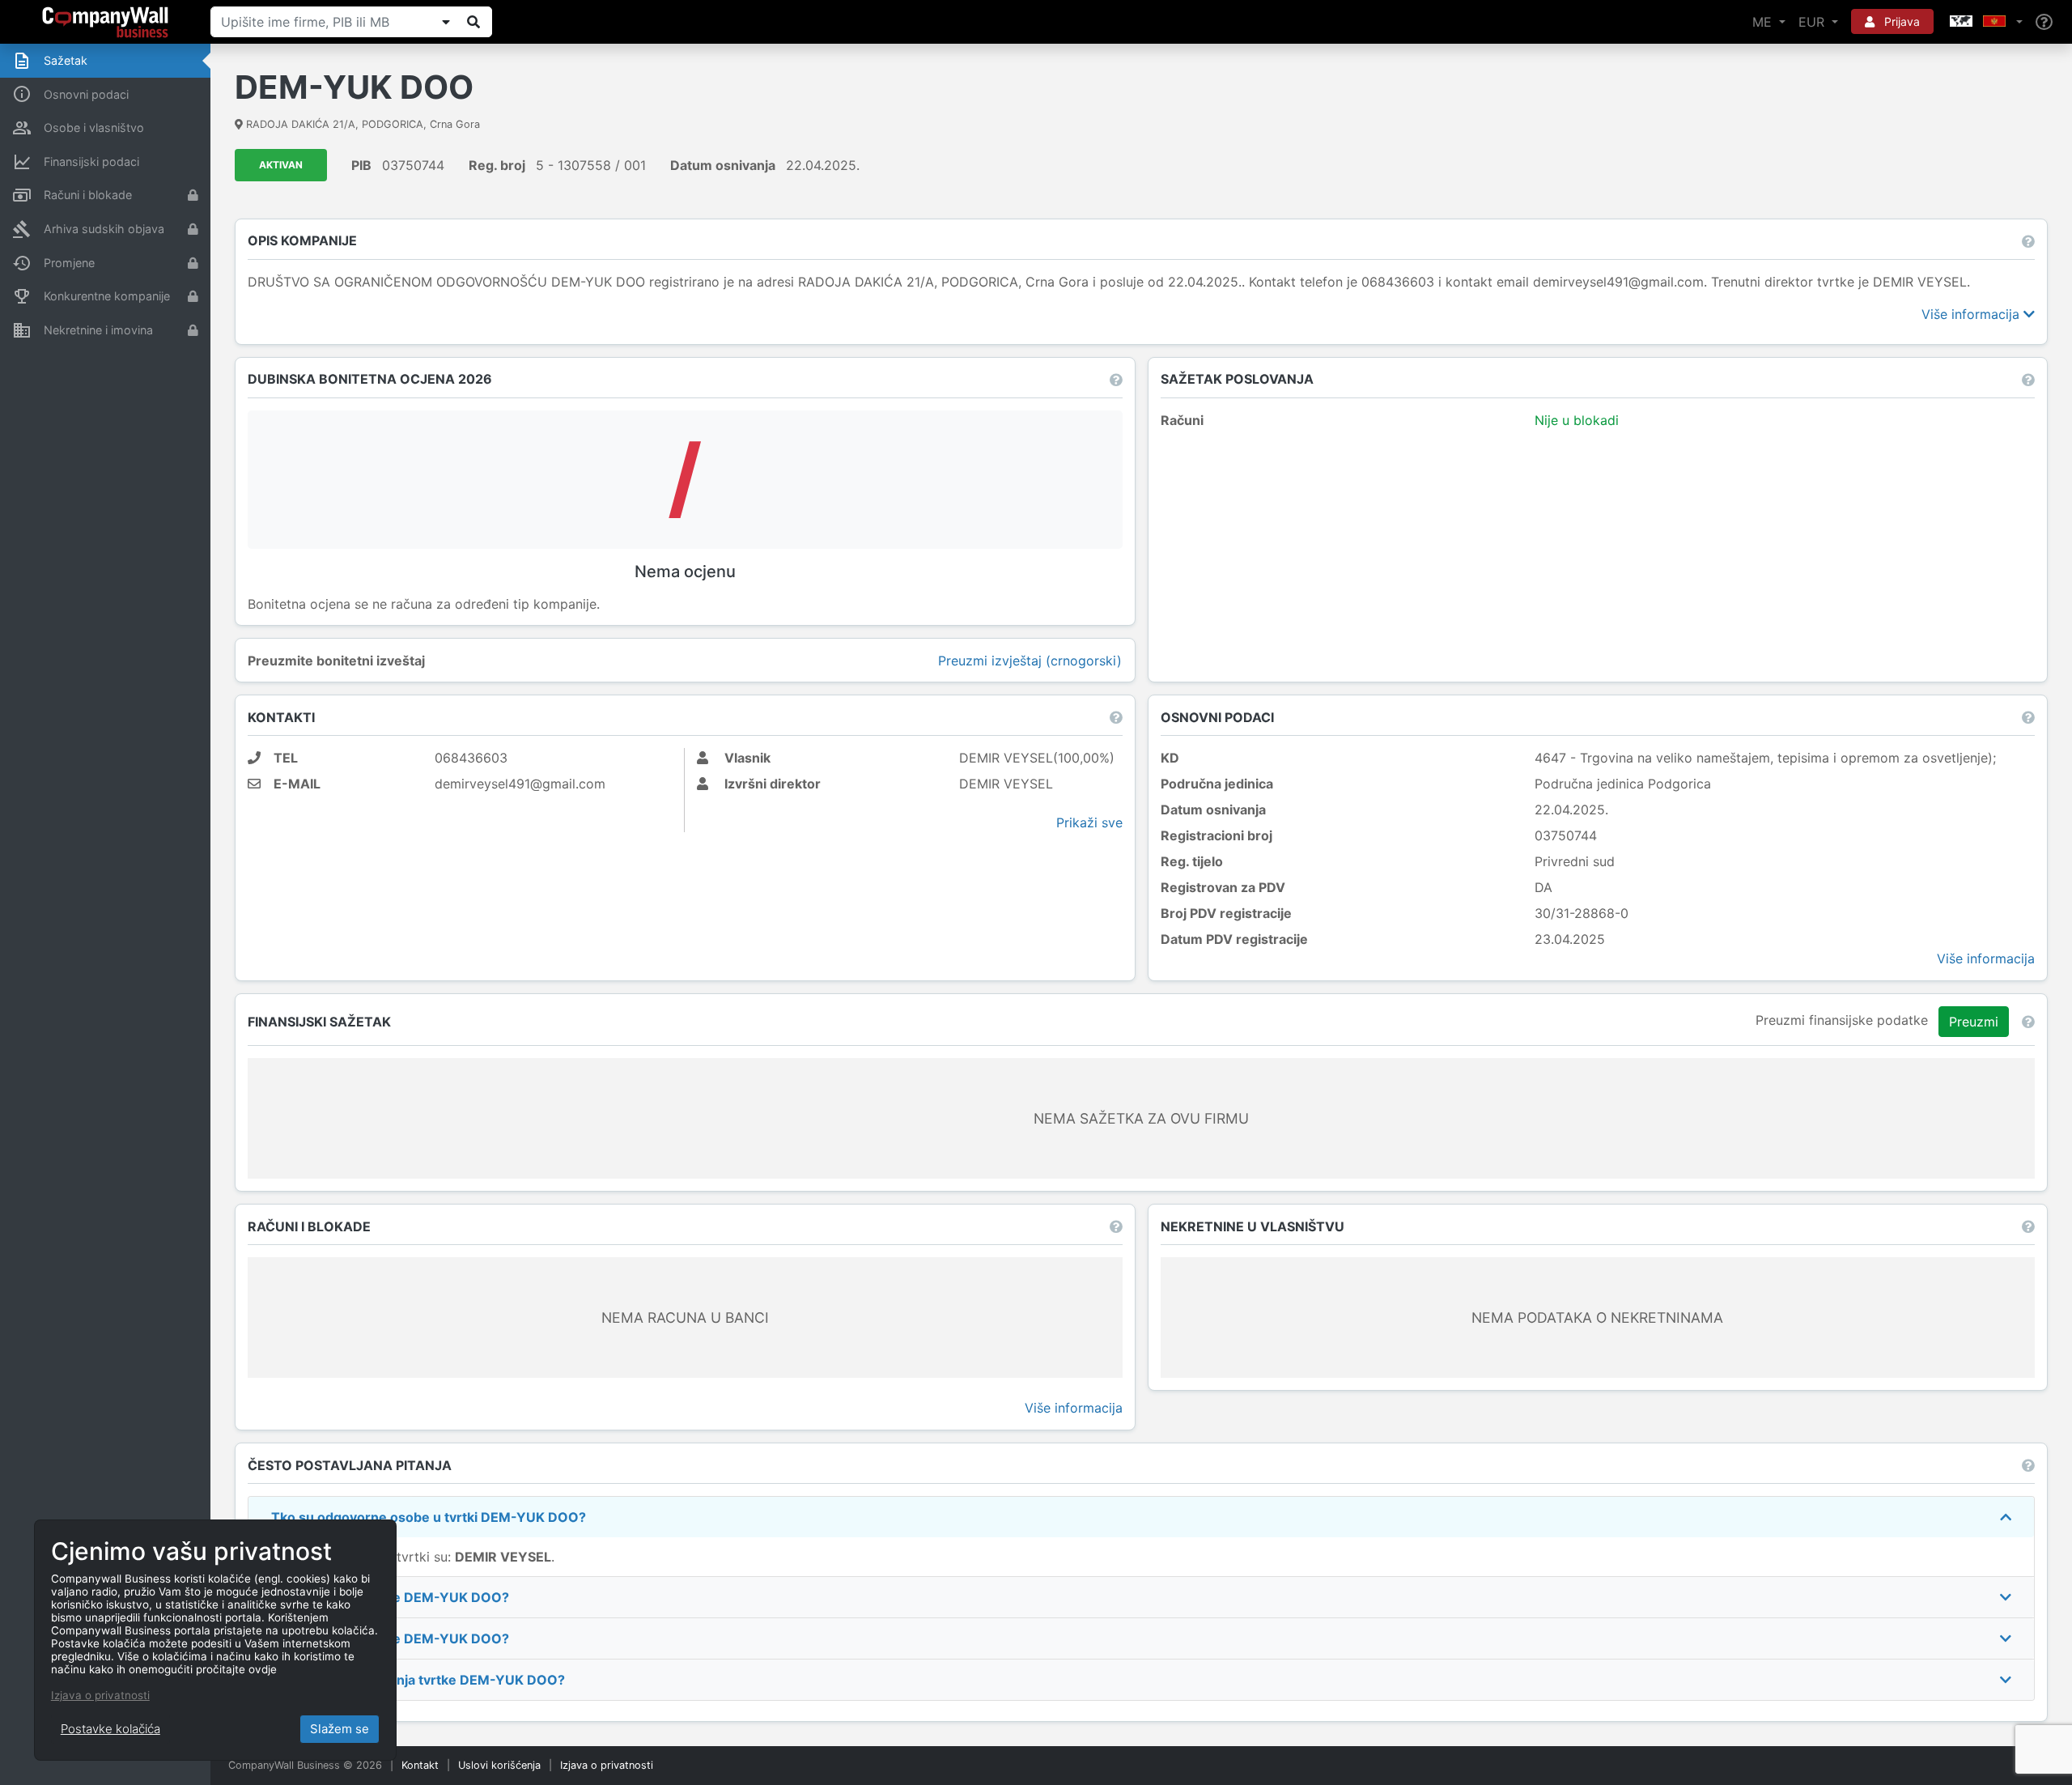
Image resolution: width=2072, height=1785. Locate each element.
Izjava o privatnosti (607, 1765)
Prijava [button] (1900, 21)
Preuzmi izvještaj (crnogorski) (1030, 661)
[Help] (2044, 22)
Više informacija (1972, 314)
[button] (1985, 22)
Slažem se (340, 1729)
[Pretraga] (473, 22)
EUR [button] (1813, 22)
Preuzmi (1974, 1022)
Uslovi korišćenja (499, 1765)
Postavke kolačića (110, 1729)
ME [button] (1764, 22)
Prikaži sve (1089, 822)
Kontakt (420, 1765)
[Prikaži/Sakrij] (446, 22)
